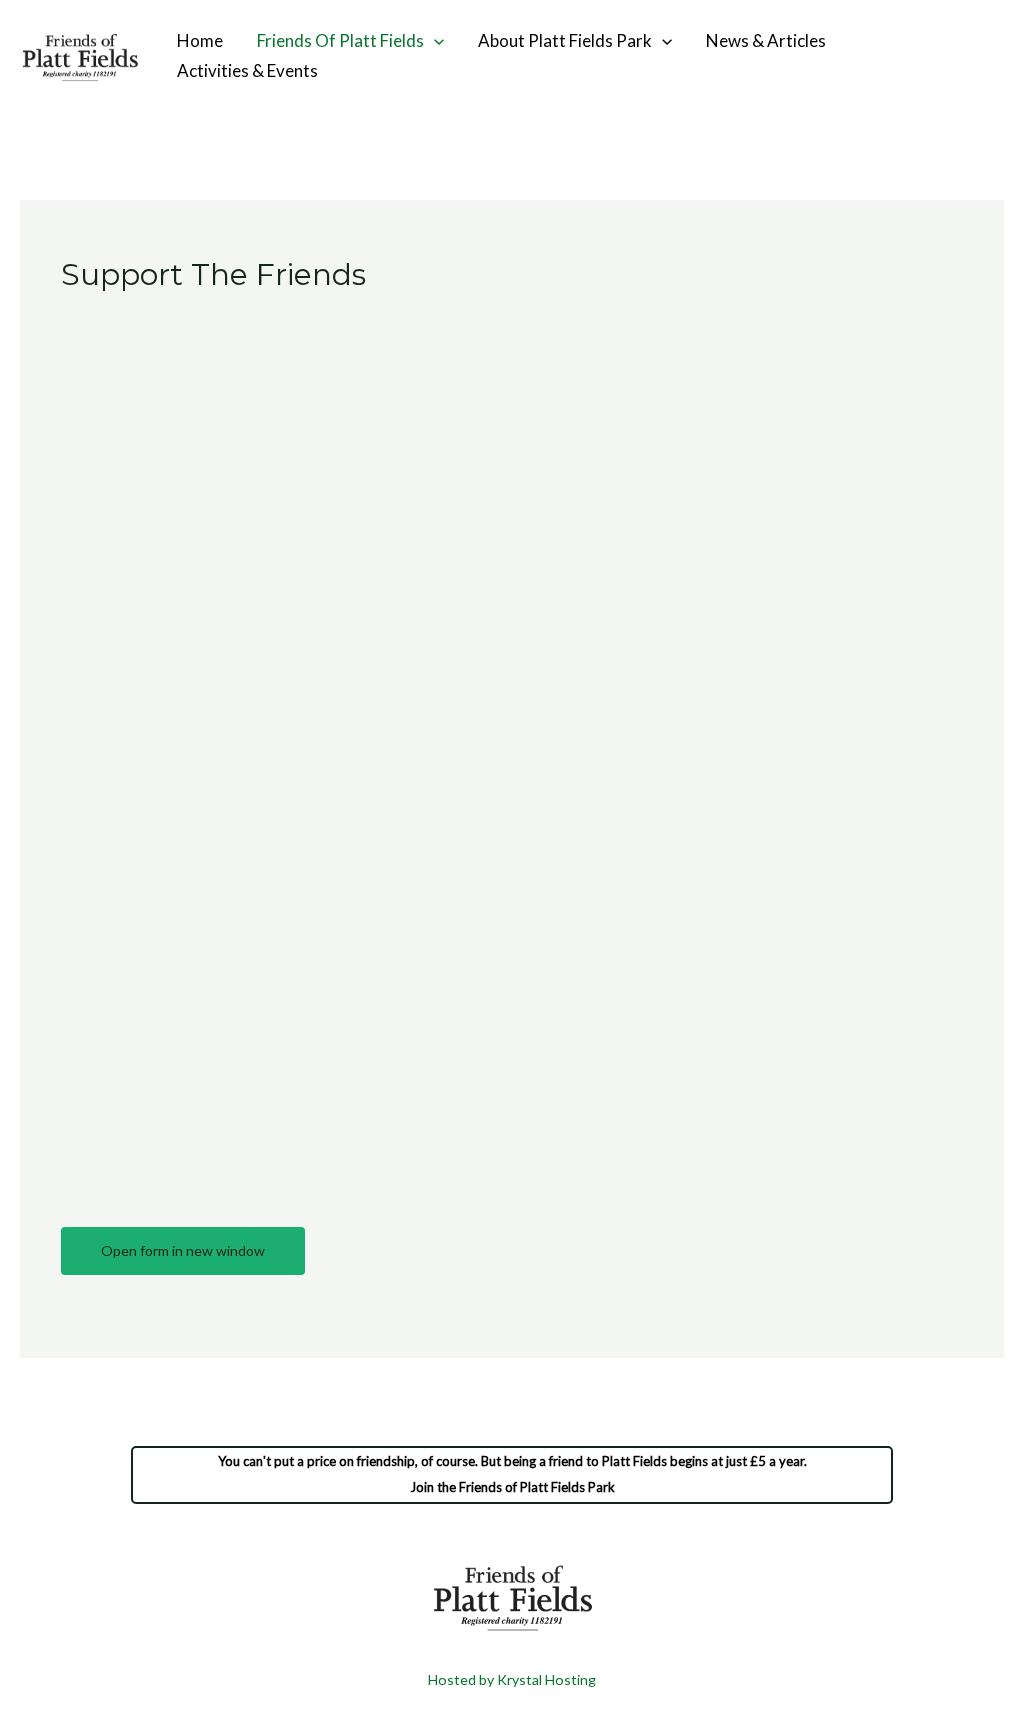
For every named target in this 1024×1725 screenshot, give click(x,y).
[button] (434, 41)
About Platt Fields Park (565, 40)
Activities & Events (247, 70)
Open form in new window (183, 1250)
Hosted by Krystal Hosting (512, 1679)
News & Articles (766, 40)
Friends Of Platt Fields (340, 40)
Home (200, 40)
